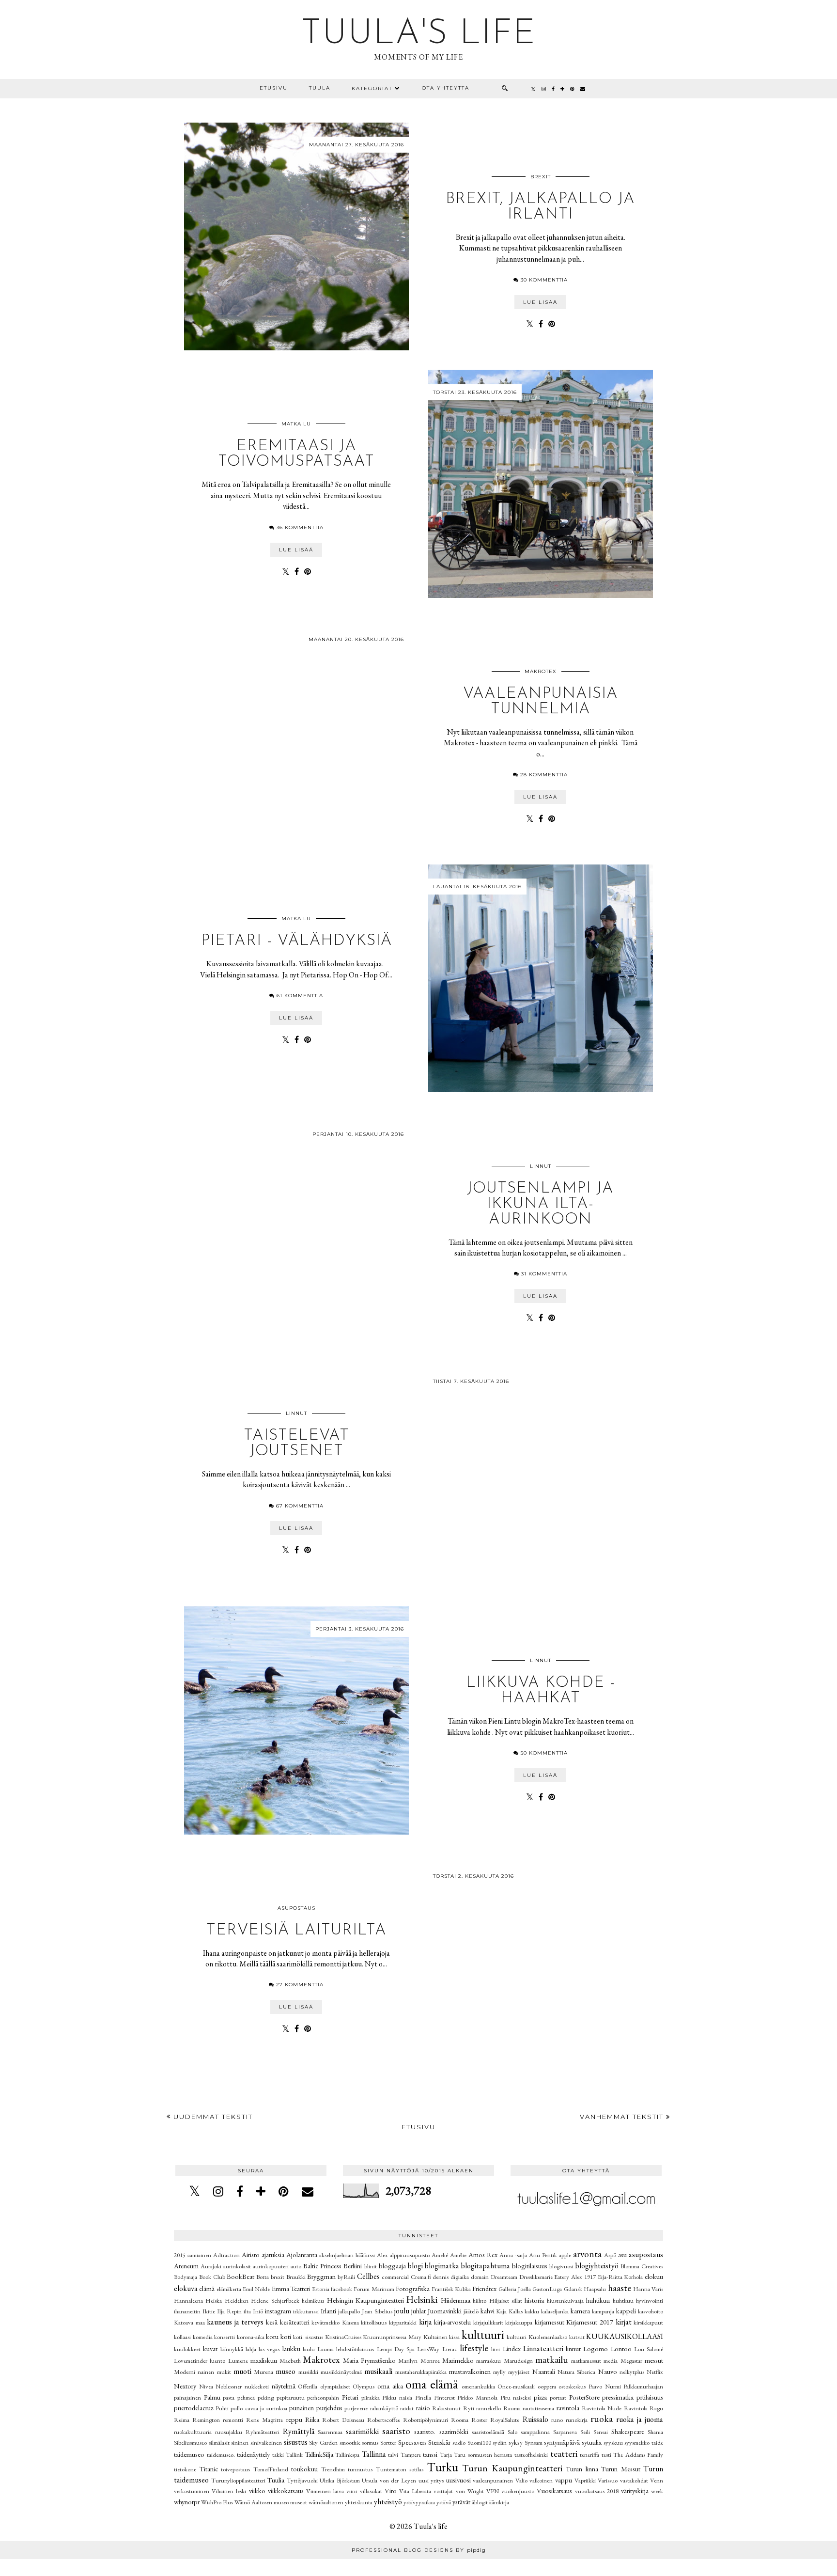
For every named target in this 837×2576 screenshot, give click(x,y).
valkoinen (541, 2480)
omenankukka (478, 2386)
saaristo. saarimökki (441, 2431)
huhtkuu (623, 2301)
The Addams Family (638, 2455)
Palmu (212, 2397)
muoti (242, 2371)
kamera (580, 2311)
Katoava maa (189, 2322)
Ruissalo (535, 2419)
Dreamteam (504, 2277)
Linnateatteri (543, 2348)
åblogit (480, 2502)
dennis (441, 2277)
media (611, 2361)
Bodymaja (186, 2277)
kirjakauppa (519, 2322)
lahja (251, 2349)
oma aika (390, 2386)
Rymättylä (299, 2431)
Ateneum (186, 2266)
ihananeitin (187, 2311)
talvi (393, 2455)
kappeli (626, 2311)
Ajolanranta (302, 2254)
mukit (224, 2372)
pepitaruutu (291, 2397)
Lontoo (621, 2348)
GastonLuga (547, 2289)
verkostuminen (192, 2491)
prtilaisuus (650, 2397)
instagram (278, 2311)
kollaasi (182, 2337)
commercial (395, 2277)
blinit (371, 2266)
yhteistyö (388, 2502)
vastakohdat (634, 2480)
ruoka (602, 2419)
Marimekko (458, 2360)
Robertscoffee (384, 2420)
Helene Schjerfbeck (275, 2301)
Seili (585, 2432)
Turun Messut (621, 2469)
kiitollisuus (374, 2322)
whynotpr (187, 2502)
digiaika (460, 2277)
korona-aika (251, 2337)
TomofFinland (271, 2469)
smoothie (350, 2442)
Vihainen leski (229, 2491)
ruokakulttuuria (193, 2432)
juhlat (418, 2311)
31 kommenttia (544, 1274)
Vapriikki (585, 2480)
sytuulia (592, 2442)
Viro (391, 2490)
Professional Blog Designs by (419, 2550)
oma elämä (432, 2384)
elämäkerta (229, 2289)
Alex (382, 2255)
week (657, 2491)
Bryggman (321, 2276)
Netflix (655, 2372)
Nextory (185, 2386)
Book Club (212, 2277)
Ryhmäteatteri (263, 2432)
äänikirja (499, 2502)
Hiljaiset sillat (506, 2301)
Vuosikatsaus (554, 2490)
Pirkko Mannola (477, 2397)
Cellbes (368, 2276)
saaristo (396, 2431)
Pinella (423, 2397)
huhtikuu (598, 2300)
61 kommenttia (300, 996)
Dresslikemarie (536, 2277)
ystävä (444, 2502)
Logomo (596, 2348)
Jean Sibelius (377, 2311)
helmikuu (313, 2301)
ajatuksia (273, 2254)
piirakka (371, 2397)
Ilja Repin (229, 2311)
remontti (233, 2420)
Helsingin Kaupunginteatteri (365, 2300)
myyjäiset (519, 2372)
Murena (263, 2372)
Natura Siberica (576, 2372)
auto (296, 2266)
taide (657, 2442)
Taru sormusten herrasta (483, 2455)
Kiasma (350, 2322)
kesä (272, 2322)
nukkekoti (257, 2386)
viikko (257, 2490)
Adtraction (226, 2255)
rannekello (488, 2408)
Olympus (364, 2386)
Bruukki (296, 2277)
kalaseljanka (555, 2311)
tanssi (430, 2454)
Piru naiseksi (516, 2397)
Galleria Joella (515, 2289)
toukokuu (304, 2469)
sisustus (296, 2442)
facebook (341, 2289)
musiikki (308, 2372)
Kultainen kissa (442, 2337)
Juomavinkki (445, 2311)
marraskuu (488, 2361)
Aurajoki (211, 2266)
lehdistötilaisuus (355, 2349)
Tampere (411, 2455)
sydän (500, 2442)
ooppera (547, 2386)
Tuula (320, 88)
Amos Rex (483, 2254)
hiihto (480, 2301)
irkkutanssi (306, 2311)
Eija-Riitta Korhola (620, 2277)
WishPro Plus (217, 2502)
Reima (182, 2420)
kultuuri (517, 2337)
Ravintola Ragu (644, 2408)
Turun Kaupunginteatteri (512, 2468)
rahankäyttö (384, 2408)
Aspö (610, 2255)
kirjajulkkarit (488, 2322)
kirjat (624, 2322)
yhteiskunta (359, 2502)
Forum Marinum (374, 2289)
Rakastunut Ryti (453, 2408)
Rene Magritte (264, 2420)
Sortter (388, 2442)
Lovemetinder (191, 2361)
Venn (657, 2480)
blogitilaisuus (530, 2266)
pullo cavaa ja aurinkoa (259, 2408)
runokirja (577, 2420)
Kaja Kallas (509, 2311)
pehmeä (246, 2397)
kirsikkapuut (648, 2322)
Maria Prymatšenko (369, 2360)
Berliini (353, 2266)
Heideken (237, 2301)
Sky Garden (323, 2442)
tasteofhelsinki (531, 2455)
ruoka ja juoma (640, 2419)
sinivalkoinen (266, 2442)
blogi (415, 2266)
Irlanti (328, 2311)
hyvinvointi (650, 2301)
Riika (312, 2419)
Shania (655, 2432)
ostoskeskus (572, 2386)
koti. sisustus (308, 2337)
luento (217, 2361)
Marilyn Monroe (419, 2361)
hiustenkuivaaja (565, 2301)
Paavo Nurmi (605, 2386)
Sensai (601, 2432)
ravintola (568, 2408)
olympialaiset (335, 2386)
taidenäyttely (253, 2454)
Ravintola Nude (602, 2408)
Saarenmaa (330, 2432)
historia (534, 2300)
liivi (496, 2349)
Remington (206, 2420)
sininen (240, 2442)
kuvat (210, 2348)
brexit (541, 177)
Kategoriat (372, 88)
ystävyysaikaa (419, 2502)
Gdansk (573, 2289)
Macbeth (290, 2361)
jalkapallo (349, 2311)
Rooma (460, 2420)
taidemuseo (189, 2454)
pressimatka (618, 2397)
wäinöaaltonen (326, 2502)
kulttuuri (483, 2335)
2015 (180, 2255)
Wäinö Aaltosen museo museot (271, 2502)
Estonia (321, 2289)
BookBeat (240, 2276)
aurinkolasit (237, 2266)
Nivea (206, 2386)
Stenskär (439, 2442)
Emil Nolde (256, 2289)
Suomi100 (479, 2442)
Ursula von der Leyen (389, 2480)
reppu (294, 2419)
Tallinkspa (347, 2455)
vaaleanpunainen (493, 2480)
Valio (521, 2480)
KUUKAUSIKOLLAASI (625, 2336)
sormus (370, 2442)
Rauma (512, 2408)
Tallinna (374, 2454)
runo (557, 2420)
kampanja (603, 2311)
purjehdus (329, 2408)
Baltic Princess (322, 2266)
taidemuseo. (221, 2455)
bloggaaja (392, 2266)
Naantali (544, 2371)
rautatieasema (538, 2408)
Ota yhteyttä (446, 88)
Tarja (446, 2455)
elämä (207, 2288)
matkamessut (586, 2361)
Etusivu (274, 88)
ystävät (461, 2502)
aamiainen (199, 2255)
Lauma (325, 2349)
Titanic (209, 2469)
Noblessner (229, 2386)
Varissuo (608, 2480)
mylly (499, 2372)
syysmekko (637, 2442)
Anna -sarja (513, 2255)
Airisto (251, 2254)
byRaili (346, 2277)
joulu (402, 2311)
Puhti (222, 2408)
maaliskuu (264, 2360)
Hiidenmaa (456, 2300)
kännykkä (232, 2349)
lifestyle (474, 2348)
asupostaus (296, 1908)
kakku (532, 2311)
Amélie (458, 2255)
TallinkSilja (319, 2454)
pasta (229, 2397)
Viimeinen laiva (325, 2491)
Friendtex (484, 2288)
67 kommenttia (300, 1506)
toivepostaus (235, 2469)
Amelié (440, 2255)
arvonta (587, 2254)
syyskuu (613, 2442)
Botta (263, 2277)
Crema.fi (421, 2277)
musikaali (378, 2371)
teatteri (564, 2454)
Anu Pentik (543, 2255)
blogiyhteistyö (597, 2266)
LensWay (428, 2349)
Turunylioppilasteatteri (238, 2480)
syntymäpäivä (562, 2442)
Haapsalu (595, 2289)
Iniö (258, 2311)
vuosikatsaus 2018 (597, 2491)
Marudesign (518, 2361)
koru (272, 2336)
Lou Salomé (649, 2349)
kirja (426, 2322)
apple (565, 2255)
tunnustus (360, 2469)
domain (480, 2277)
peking (266, 2397)
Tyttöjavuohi (302, 2480)
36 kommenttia (300, 527)
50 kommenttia (544, 1753)
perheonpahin (323, 2397)
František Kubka (451, 2289)
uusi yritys (431, 2480)
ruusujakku (229, 2432)
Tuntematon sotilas (400, 2469)
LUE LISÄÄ (540, 302)
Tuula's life (419, 34)
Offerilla (308, 2386)
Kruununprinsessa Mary (392, 2337)
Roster (479, 2420)
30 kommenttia (544, 280)
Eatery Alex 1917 (575, 2277)
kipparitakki (403, 2322)
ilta (247, 2311)
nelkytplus (632, 2372)
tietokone (185, 2469)
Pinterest (444, 2397)
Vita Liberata (415, 2491)
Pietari (350, 2397)
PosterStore (584, 2397)
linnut (541, 1166)
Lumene (238, 2361)
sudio (459, 2442)
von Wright (470, 2491)
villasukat (371, 2491)
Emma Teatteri (291, 2288)
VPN (493, 2491)
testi (606, 2455)
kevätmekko (325, 2322)
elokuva (186, 2288)
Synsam (534, 2442)
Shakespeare (628, 2431)
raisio (423, 2408)
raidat (407, 2408)
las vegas (269, 2349)
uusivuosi (458, 2480)
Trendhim (333, 2469)
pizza (540, 2397)
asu (622, 2254)
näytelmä (284, 2386)
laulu (309, 2349)
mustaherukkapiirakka (421, 2372)
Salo (512, 2432)
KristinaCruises (343, 2337)
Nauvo (608, 2371)
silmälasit (219, 2442)
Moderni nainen (194, 2372)
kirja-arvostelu (452, 2322)
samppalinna (535, 2432)
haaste (620, 2288)
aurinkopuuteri (271, 2266)
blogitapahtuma (486, 2266)
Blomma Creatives (642, 2266)
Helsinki (422, 2300)
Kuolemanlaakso (548, 2337)
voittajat (443, 2491)
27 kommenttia (300, 1985)
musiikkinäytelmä (341, 2372)
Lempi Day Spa (396, 2349)
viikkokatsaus (286, 2490)
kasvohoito (651, 2311)
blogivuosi (561, 2266)
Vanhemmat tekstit (623, 2117)
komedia (203, 2337)
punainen (302, 2408)
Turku (442, 2467)
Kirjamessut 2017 (590, 2322)
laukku (291, 2348)
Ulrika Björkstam (340, 2480)
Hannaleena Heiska (198, 2301)
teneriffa (589, 2455)
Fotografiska (413, 2288)
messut (654, 2360)
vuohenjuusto (518, 2491)
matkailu (296, 424)
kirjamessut (550, 2322)
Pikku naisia (397, 2397)
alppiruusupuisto (410, 2255)
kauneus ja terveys (235, 2322)
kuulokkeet (187, 2349)
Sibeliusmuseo (190, 2442)
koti (286, 2336)
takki (278, 2455)
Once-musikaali (516, 2386)
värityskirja (635, 2490)
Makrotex (541, 671)
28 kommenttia (544, 775)
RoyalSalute (505, 2420)
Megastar (631, 2361)
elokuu (654, 2276)
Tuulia (276, 2480)
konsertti (225, 2337)
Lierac (450, 2349)
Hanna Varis (648, 2289)
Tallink (294, 2455)
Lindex (512, 2348)
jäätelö (471, 2311)
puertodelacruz (194, 2408)
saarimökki (362, 2431)
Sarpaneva (565, 2432)
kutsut (577, 2337)
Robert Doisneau (343, 2420)
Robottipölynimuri (426, 2420)
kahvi (488, 2311)
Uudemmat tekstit (212, 2117)
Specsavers (412, 2442)
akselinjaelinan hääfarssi (347, 2255)
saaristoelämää (488, 2432)
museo (286, 2371)
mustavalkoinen (470, 2371)
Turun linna (582, 2469)
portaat (558, 2397)
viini (352, 2491)
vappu (564, 2480)
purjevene (356, 2408)
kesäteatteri (295, 2322)
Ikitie (209, 2311)
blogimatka (442, 2266)
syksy (516, 2442)
